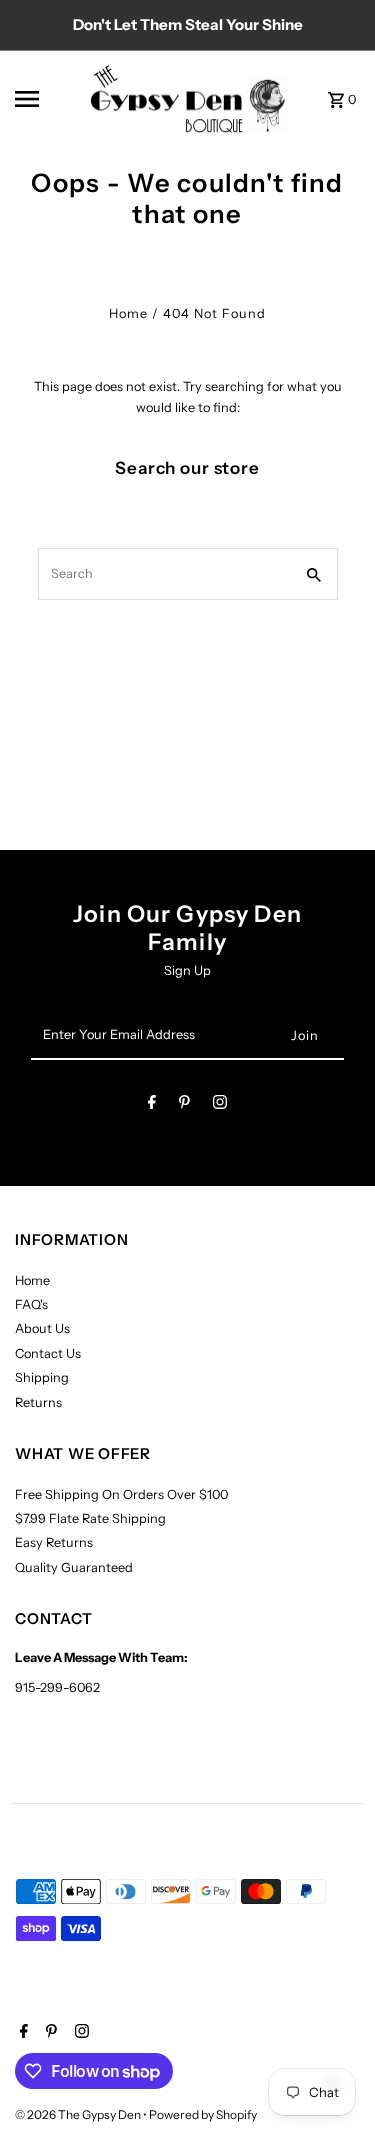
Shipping (42, 1377)
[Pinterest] (184, 1105)
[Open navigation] (44, 99)
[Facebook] (152, 1105)
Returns (38, 1402)
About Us (42, 1328)
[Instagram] (220, 1105)
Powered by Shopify (203, 2114)
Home (128, 313)
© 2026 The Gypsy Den (79, 2114)
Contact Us (48, 1353)
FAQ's (31, 1304)
